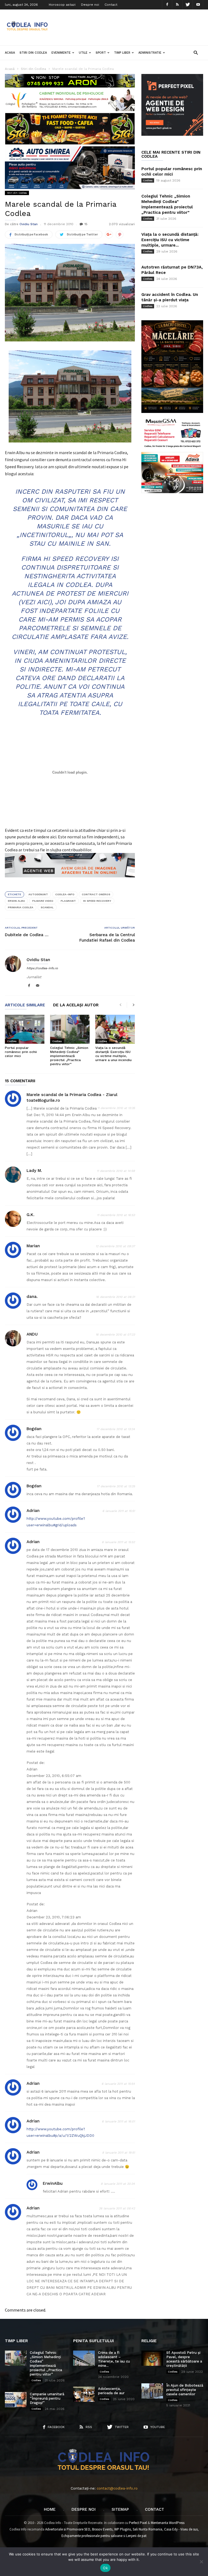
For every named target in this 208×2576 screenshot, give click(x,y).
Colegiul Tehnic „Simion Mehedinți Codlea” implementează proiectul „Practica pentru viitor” (69, 1056)
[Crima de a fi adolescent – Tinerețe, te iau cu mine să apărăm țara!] (84, 2358)
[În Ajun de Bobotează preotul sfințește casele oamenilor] (152, 2391)
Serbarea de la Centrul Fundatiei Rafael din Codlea (107, 938)
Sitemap (120, 2509)
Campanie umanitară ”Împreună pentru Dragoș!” (47, 2398)
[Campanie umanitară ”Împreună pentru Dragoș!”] (16, 2400)
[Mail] (38, 986)
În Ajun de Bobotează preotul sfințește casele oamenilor (185, 2390)
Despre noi (90, 5)
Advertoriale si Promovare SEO (68, 2529)
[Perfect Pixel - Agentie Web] (172, 135)
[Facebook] (167, 5)
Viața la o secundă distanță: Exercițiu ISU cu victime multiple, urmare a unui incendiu (113, 1054)
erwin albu (16, 901)
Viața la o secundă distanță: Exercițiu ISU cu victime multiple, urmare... (170, 240)
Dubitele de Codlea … (27, 935)
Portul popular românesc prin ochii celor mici (21, 1052)
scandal (47, 907)
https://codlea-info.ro (42, 968)
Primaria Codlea (21, 907)
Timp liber (122, 53)
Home (50, 2509)
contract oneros (96, 894)
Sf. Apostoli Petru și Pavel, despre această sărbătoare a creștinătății (184, 2359)
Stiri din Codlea (33, 53)
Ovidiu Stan (29, 224)
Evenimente (61, 53)
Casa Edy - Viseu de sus (181, 2529)
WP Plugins (123, 2529)
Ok (105, 2568)
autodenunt (38, 894)
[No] (201, 2562)
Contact (111, 5)
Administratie (150, 53)
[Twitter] (188, 5)
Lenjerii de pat (136, 2536)
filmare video (43, 901)
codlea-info (65, 894)
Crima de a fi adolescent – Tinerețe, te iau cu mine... (114, 2359)
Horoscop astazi (62, 5)
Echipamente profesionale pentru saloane (92, 2536)
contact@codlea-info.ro (117, 2488)
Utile (83, 53)
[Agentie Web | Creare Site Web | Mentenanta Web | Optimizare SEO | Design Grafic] (70, 881)
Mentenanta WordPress (168, 2523)
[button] (196, 52)
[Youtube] (198, 5)
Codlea (12, 1041)
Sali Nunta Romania (147, 2529)
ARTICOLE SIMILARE (25, 1005)
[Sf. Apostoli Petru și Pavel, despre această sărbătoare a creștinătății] (152, 2358)
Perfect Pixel (138, 2523)
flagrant (68, 901)
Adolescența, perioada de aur (111, 2391)
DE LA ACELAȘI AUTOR (76, 1005)
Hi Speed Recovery (97, 901)
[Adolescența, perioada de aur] (84, 2394)
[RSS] (177, 5)
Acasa (10, 53)
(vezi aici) (35, 602)
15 (86, 224)
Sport (101, 53)
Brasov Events (102, 2529)
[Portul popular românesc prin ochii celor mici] (25, 1029)
